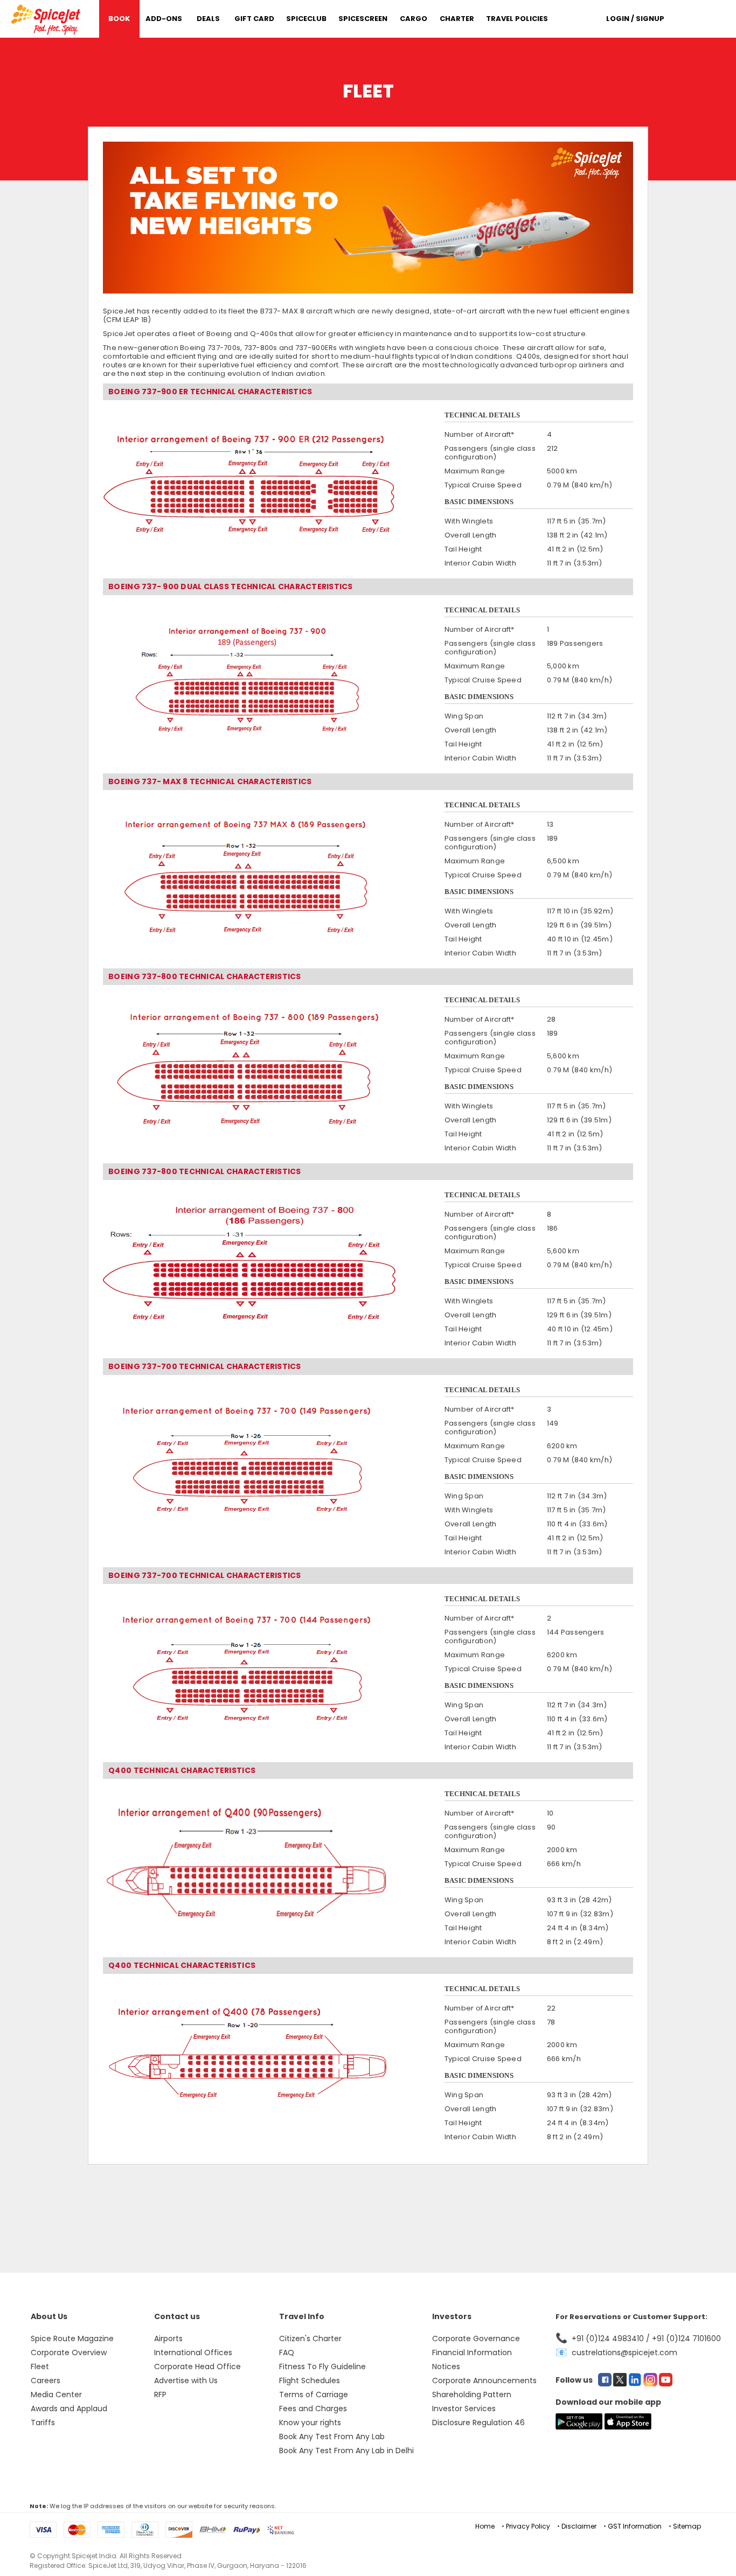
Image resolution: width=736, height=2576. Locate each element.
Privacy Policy (528, 2526)
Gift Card (254, 19)
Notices (446, 2366)
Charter (457, 19)
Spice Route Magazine (72, 2338)
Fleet (40, 2366)
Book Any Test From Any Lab (332, 2437)
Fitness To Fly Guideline (322, 2366)
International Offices (193, 2352)
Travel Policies (517, 19)
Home (485, 2526)
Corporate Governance (476, 2338)
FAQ (287, 2352)
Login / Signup (635, 19)
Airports (168, 2338)
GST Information (635, 2526)
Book (119, 19)
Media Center (56, 2395)
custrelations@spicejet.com (624, 2352)
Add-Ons (164, 19)
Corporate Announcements (484, 2380)
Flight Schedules (310, 2380)
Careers (46, 2380)
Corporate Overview (69, 2352)
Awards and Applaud (69, 2409)
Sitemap (687, 2526)
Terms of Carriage (314, 2395)
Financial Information (472, 2352)
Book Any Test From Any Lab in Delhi (346, 2451)
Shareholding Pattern (472, 2395)
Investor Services (464, 2409)
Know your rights (310, 2423)
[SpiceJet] (47, 18)
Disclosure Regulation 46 (478, 2423)
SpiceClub (306, 19)
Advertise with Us (186, 2380)
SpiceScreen (363, 19)
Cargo (414, 19)
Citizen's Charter (310, 2338)
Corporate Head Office (197, 2366)
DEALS (208, 19)
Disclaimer (579, 2526)
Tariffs (43, 2423)
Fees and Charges (313, 2409)
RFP (160, 2395)
